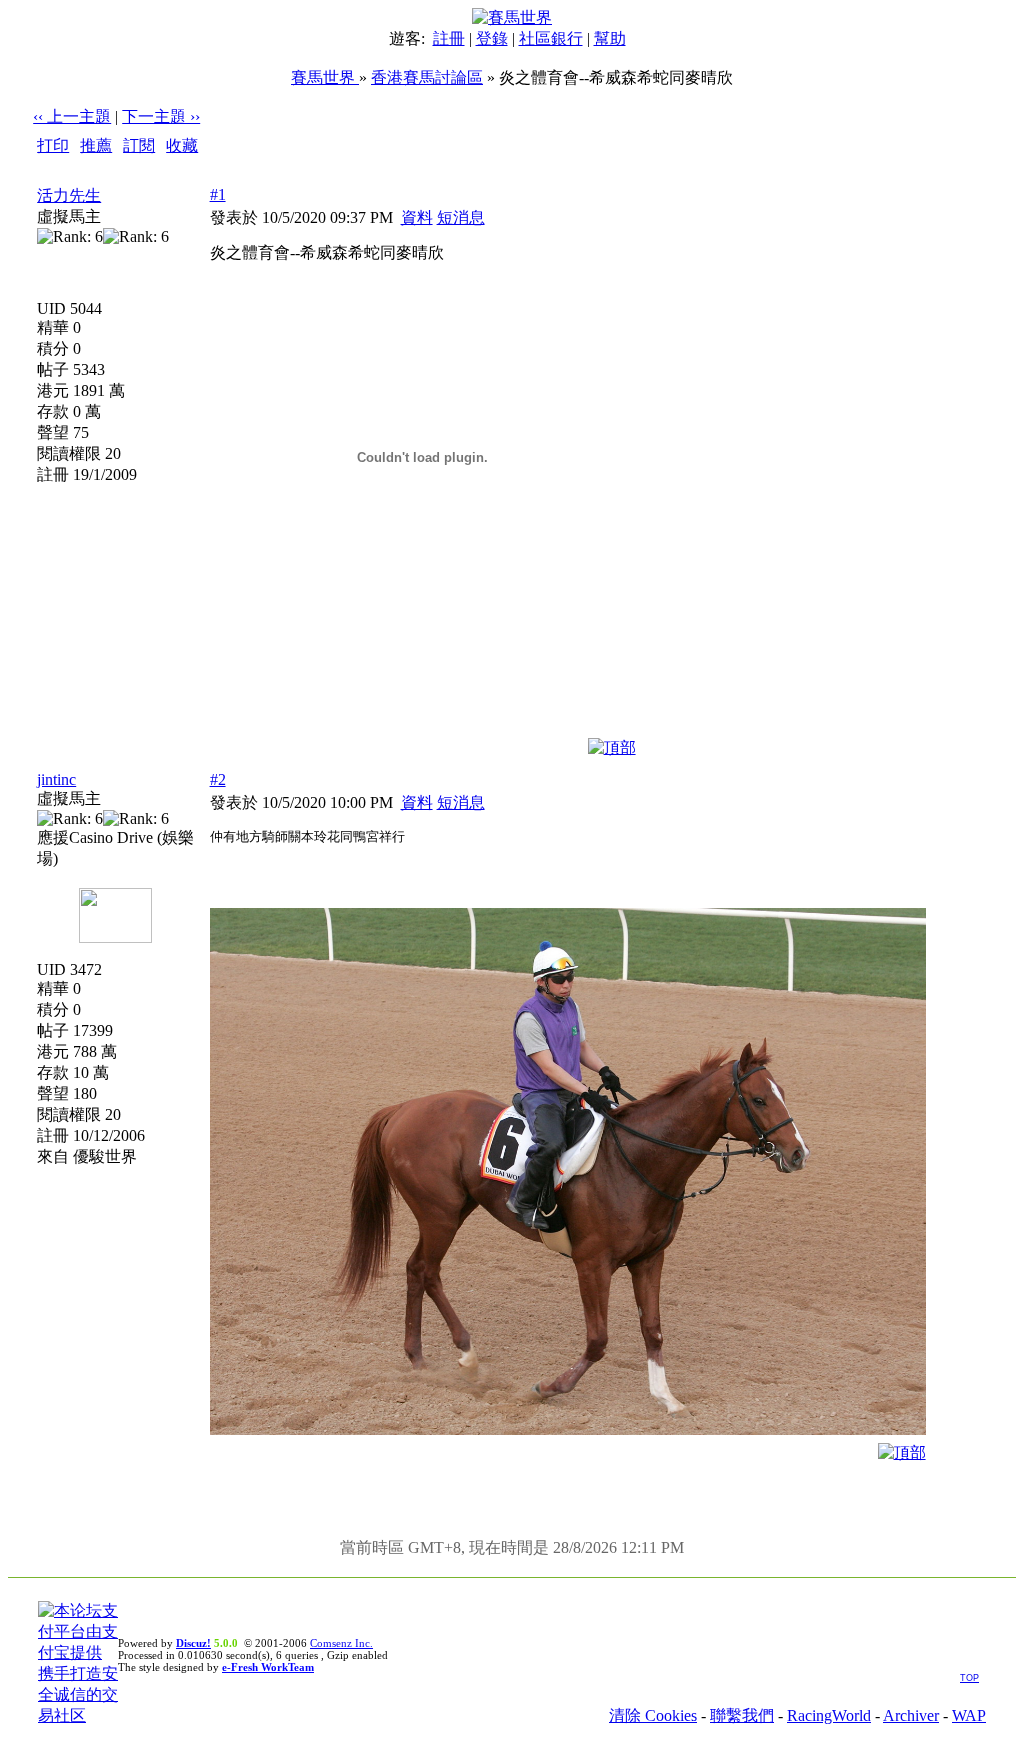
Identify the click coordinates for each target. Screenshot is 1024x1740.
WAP (969, 1715)
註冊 (449, 38)
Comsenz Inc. (341, 1643)
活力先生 (69, 195)
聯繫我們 (742, 1715)
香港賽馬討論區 (427, 77)
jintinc (56, 779)
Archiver (911, 1715)
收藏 (182, 145)
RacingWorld (829, 1715)
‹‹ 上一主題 (72, 116)
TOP (969, 1678)
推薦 (96, 145)
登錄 (492, 38)
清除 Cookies (653, 1715)
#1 (218, 194)
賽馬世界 (325, 77)
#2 (218, 779)
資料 (417, 217)
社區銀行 (551, 38)
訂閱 (139, 145)
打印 (53, 145)
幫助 (610, 38)
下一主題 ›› (161, 116)
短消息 (461, 217)
